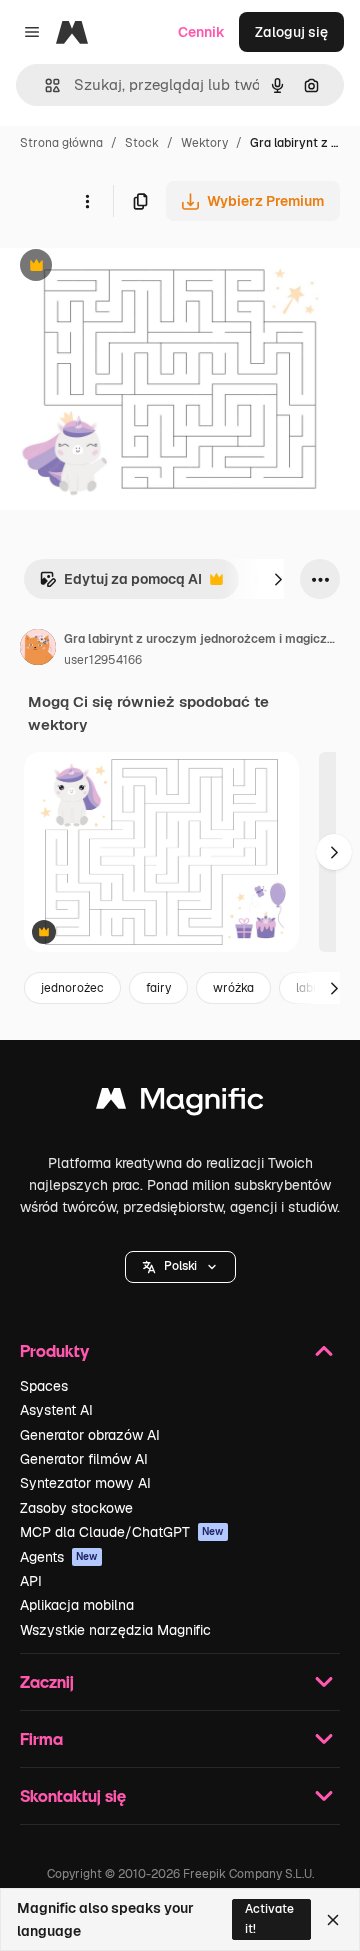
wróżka (233, 988)
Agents (59, 1557)
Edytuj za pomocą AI (120, 584)
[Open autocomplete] (44, 85)
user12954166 (103, 660)
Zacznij (47, 1681)
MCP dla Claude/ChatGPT (122, 1532)
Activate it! (269, 1918)
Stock (142, 143)
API (31, 1581)
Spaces (44, 1386)
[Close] (333, 1920)
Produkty (54, 1350)
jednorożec (72, 988)
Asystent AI (56, 1410)
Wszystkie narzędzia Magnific (115, 1630)
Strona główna (61, 143)
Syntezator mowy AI (85, 1483)
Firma (41, 1738)
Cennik (201, 32)
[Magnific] (180, 1103)
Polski (180, 1266)
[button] (180, 1267)
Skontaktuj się (73, 1795)
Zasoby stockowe (76, 1508)
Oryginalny (138, 267)
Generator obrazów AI (90, 1435)
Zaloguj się (291, 32)
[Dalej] (278, 579)
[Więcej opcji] (87, 201)
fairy (158, 988)
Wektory (204, 143)
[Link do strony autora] (38, 650)
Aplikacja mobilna (77, 1605)
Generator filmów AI (84, 1459)
